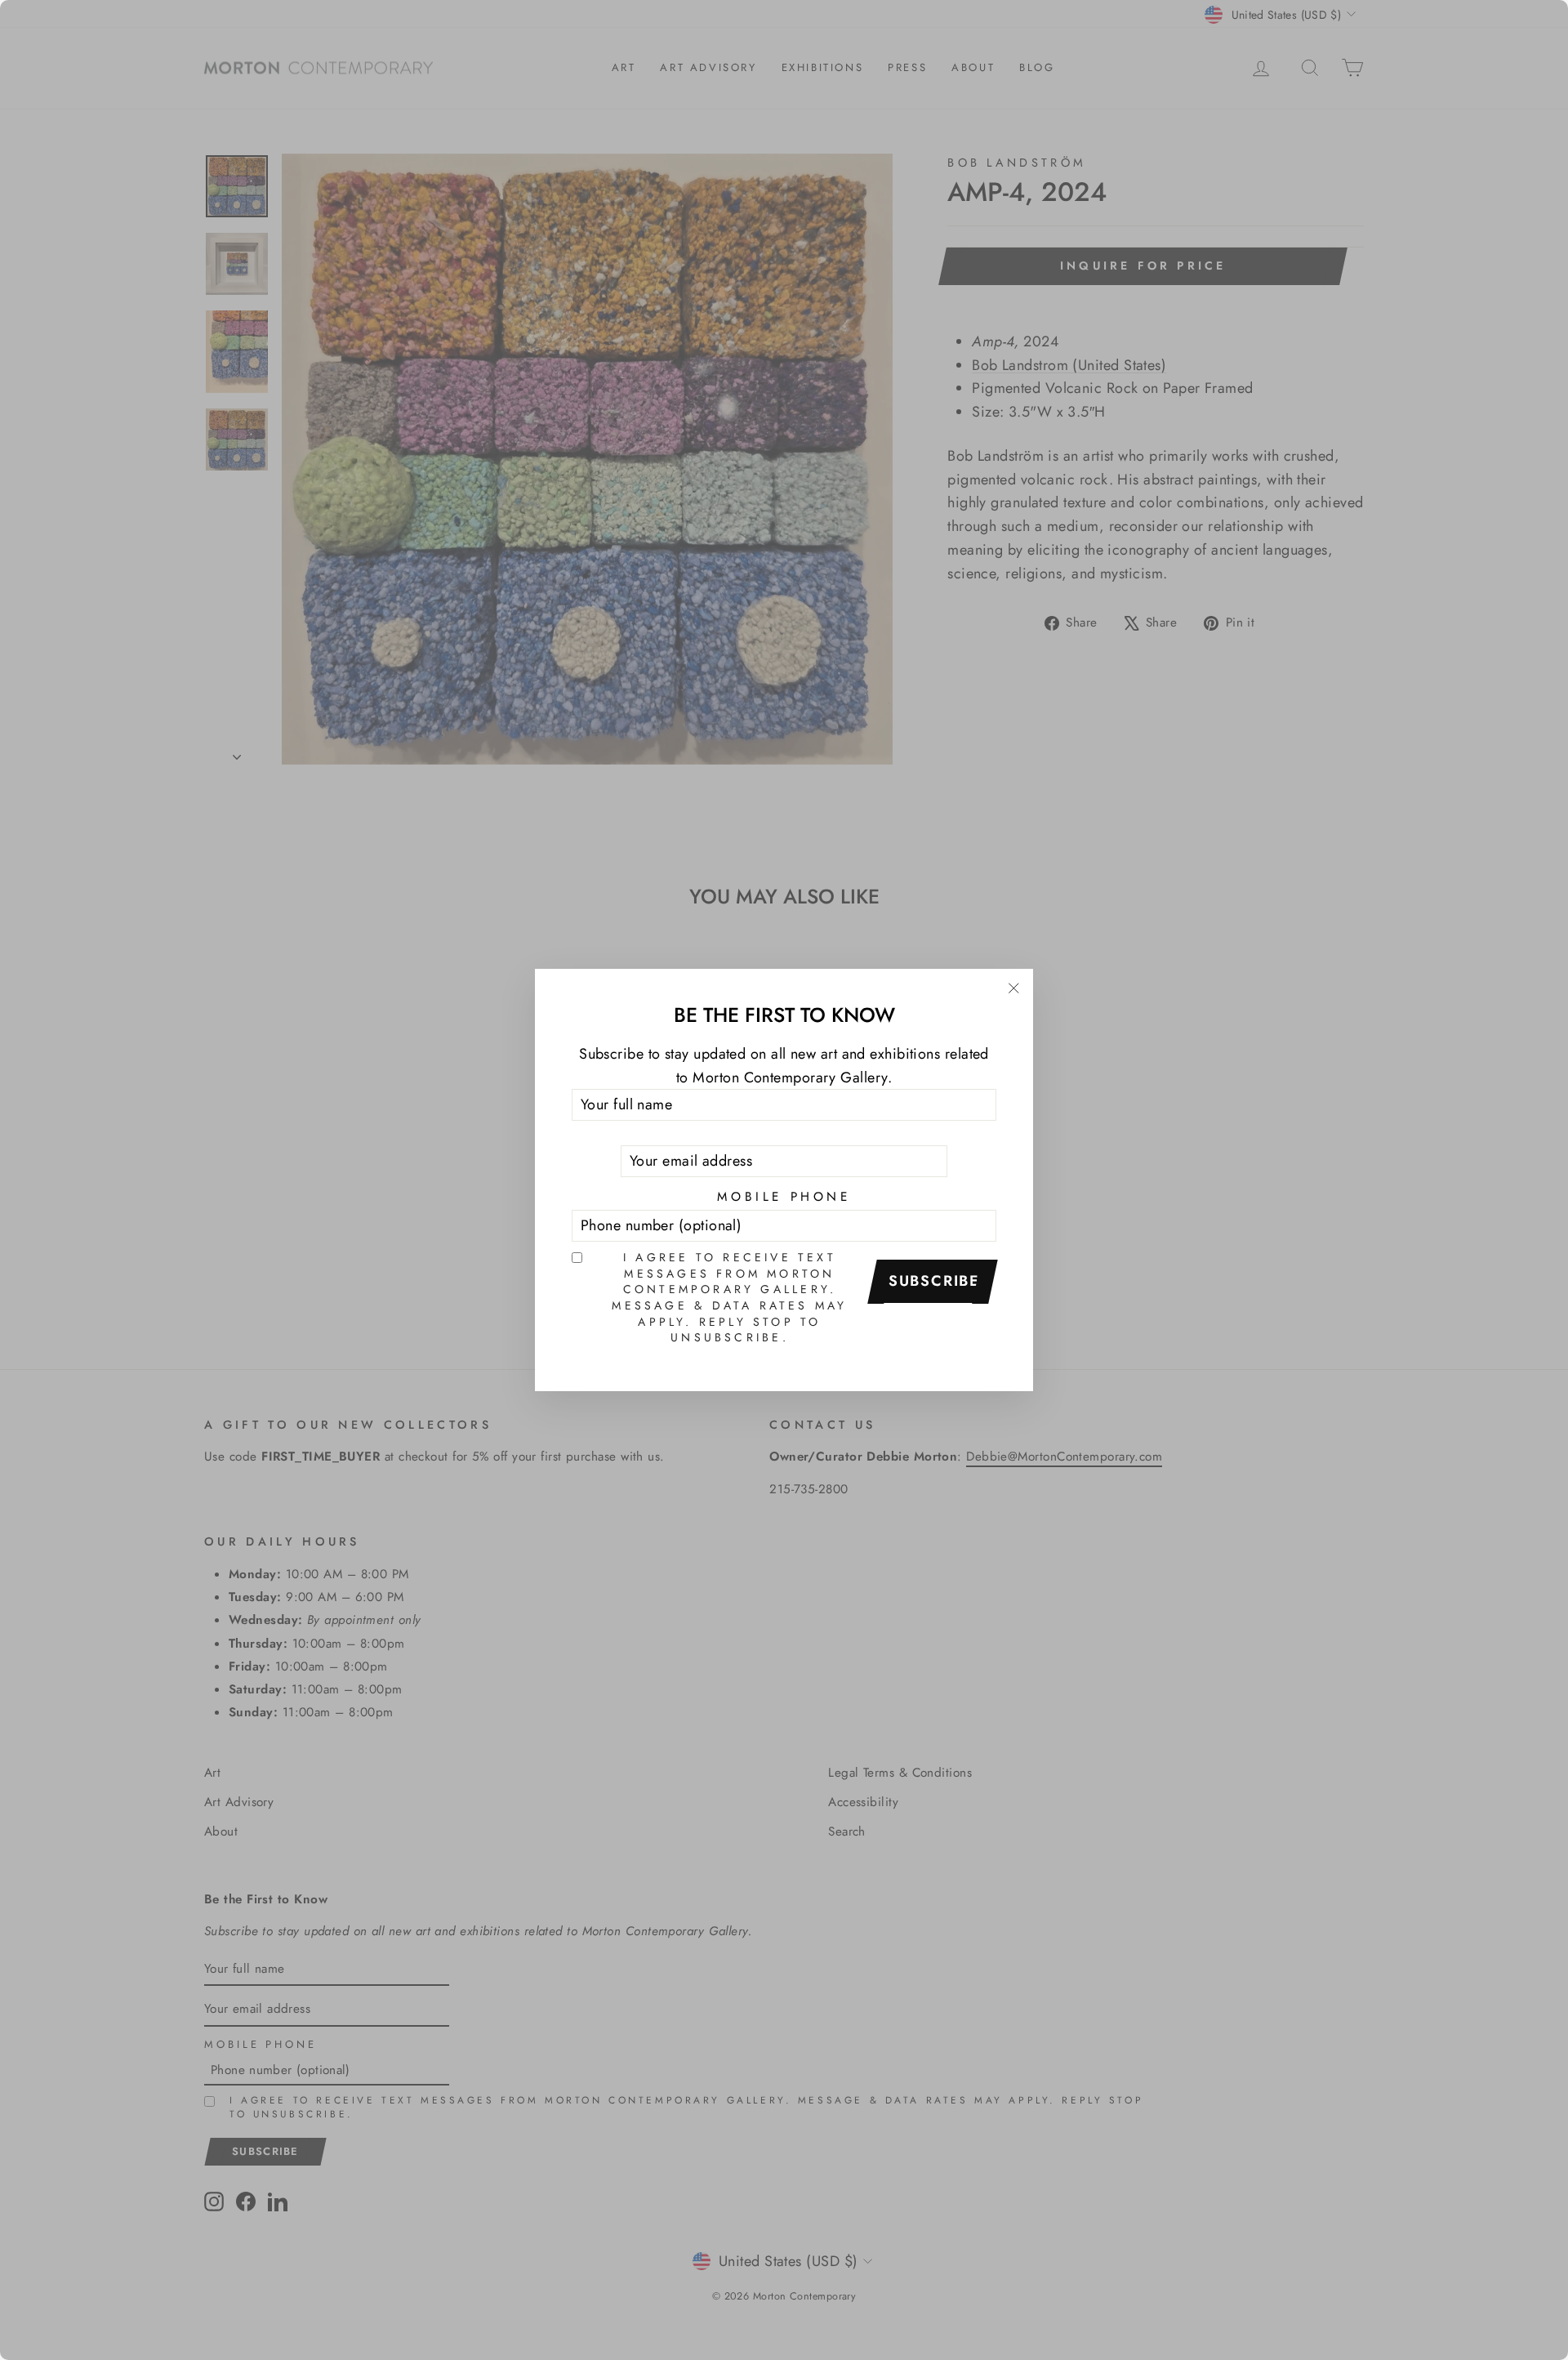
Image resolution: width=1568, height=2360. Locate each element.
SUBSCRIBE (934, 1281)
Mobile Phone (784, 1197)
